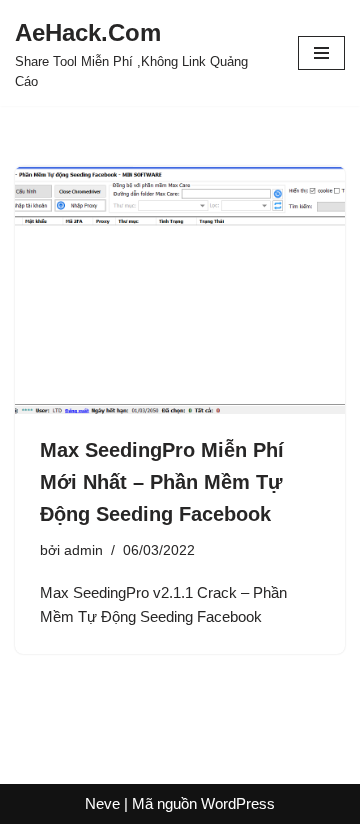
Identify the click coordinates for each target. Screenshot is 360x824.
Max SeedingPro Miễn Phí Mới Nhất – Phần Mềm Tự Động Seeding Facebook (162, 482)
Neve (102, 803)
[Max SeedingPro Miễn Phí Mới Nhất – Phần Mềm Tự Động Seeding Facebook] (180, 290)
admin (83, 550)
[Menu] (321, 53)
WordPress (238, 803)
